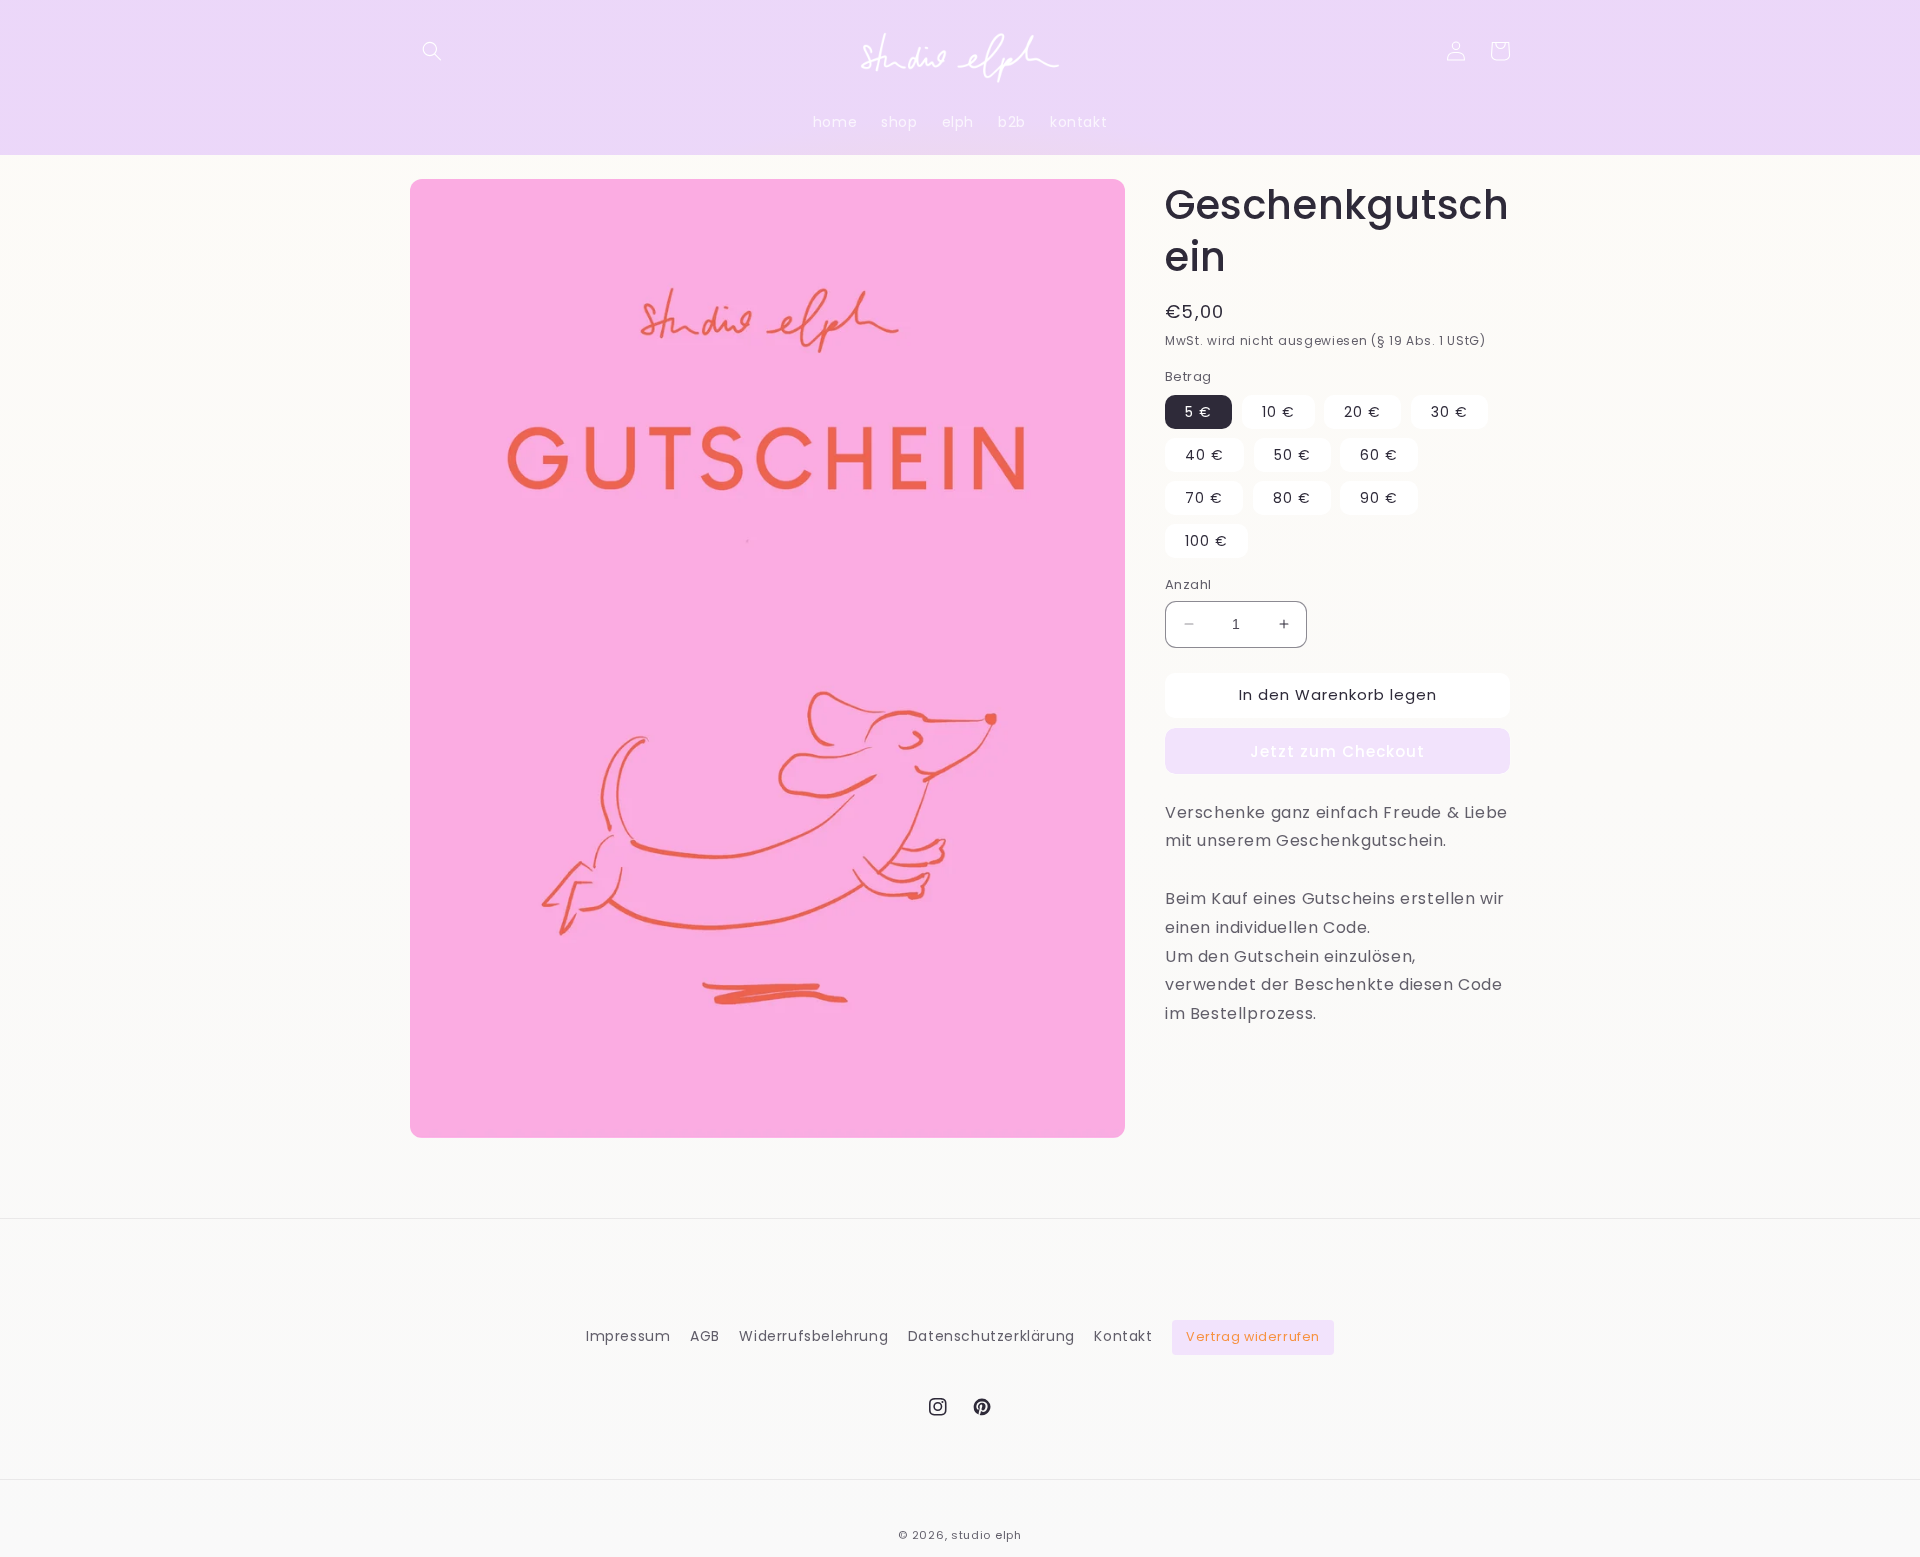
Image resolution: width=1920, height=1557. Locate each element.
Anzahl (1188, 584)
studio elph (986, 1535)
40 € (1204, 455)
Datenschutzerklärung (991, 1336)
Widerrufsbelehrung (813, 1336)
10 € (1278, 412)
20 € (1362, 412)
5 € (1198, 412)
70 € (1204, 498)
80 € (1292, 498)
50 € (1292, 455)
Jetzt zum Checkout (1337, 750)
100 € (1206, 541)
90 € (1379, 498)
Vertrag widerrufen (1253, 1336)
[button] (432, 51)
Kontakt (1123, 1336)
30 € (1449, 412)
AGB (705, 1336)
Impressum (628, 1336)
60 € (1379, 455)
